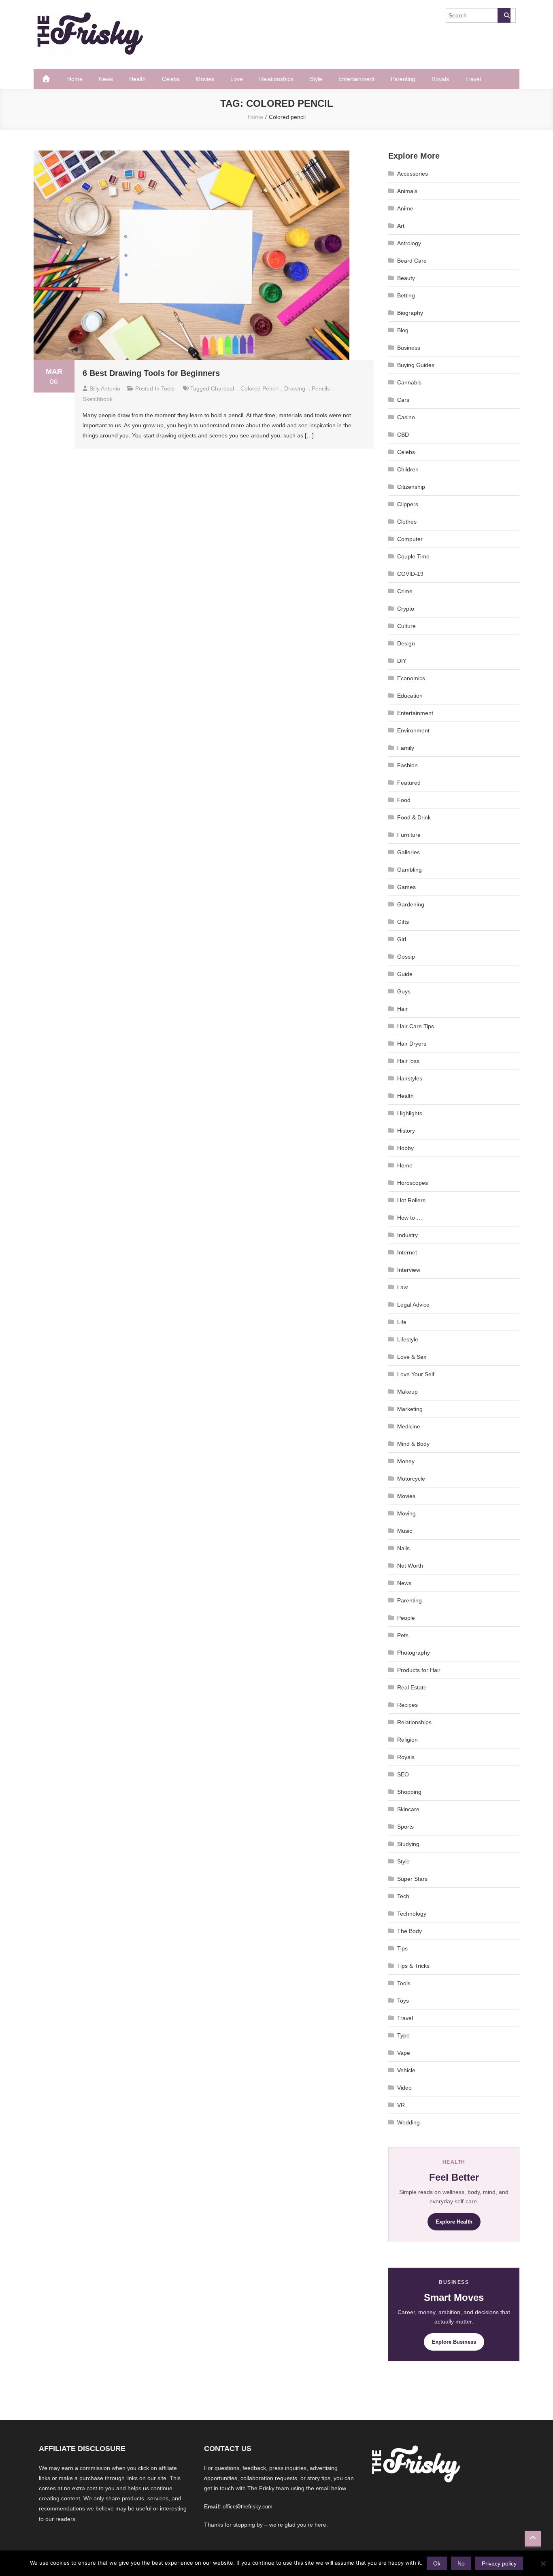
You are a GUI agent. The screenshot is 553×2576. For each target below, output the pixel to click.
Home (75, 79)
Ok (437, 2563)
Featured (409, 783)
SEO (403, 1774)
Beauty (406, 278)
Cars (403, 400)
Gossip (406, 957)
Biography (410, 313)
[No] (543, 2563)
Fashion (407, 765)
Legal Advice (413, 1305)
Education (410, 696)
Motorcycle (411, 1479)
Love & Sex (412, 1357)
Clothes (407, 522)
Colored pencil (259, 388)
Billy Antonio (105, 388)
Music (405, 1531)
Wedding (408, 2122)
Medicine (409, 1426)
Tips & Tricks (413, 1966)
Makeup (407, 1392)
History (406, 1131)
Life (402, 1322)
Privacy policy (499, 2563)
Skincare (408, 1809)
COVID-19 (410, 574)
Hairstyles (410, 1078)
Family (406, 748)
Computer (410, 539)
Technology (412, 1914)
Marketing (410, 1409)
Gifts (403, 922)
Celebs (171, 79)
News (106, 79)
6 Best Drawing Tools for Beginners (151, 373)
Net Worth (410, 1566)
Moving (406, 1513)
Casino (406, 417)
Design (406, 643)
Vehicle (406, 2070)
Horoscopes (413, 1183)
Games (406, 887)
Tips (402, 1948)
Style (316, 79)
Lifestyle (408, 1339)
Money (406, 1461)
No (461, 2563)
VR (401, 2105)
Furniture (409, 835)
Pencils (321, 388)
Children (408, 469)
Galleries (408, 852)
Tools (168, 388)
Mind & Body (413, 1444)
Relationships (276, 79)
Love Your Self (416, 1374)
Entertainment (356, 79)
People (406, 1618)
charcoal (222, 388)
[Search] (504, 15)
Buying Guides (416, 365)
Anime (405, 208)
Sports (405, 1827)
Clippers (408, 504)
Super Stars (412, 1879)
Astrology (409, 243)
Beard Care (412, 261)
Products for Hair (419, 1670)
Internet (407, 1252)
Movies (205, 79)
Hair (402, 1009)
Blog (403, 330)
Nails (403, 1548)
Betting (406, 295)
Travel (473, 79)
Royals (440, 79)
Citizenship (411, 487)
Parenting (403, 79)
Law (402, 1287)
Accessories (413, 174)
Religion (407, 1740)
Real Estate (412, 1687)
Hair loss (408, 1061)
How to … (410, 1218)
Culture (406, 626)
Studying (408, 1844)
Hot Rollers (411, 1200)
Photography (414, 1653)
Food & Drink (414, 817)
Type (403, 2035)
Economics (411, 678)
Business (409, 348)
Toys (403, 2001)
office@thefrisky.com (248, 2507)
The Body (409, 1931)
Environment (413, 730)
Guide (405, 974)
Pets (403, 1635)
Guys (404, 991)
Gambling (409, 870)
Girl (402, 939)
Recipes (407, 1705)
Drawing (295, 388)
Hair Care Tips (416, 1026)
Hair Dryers (412, 1044)
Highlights (410, 1113)
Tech (403, 1896)
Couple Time (413, 556)
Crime (405, 591)
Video (404, 2088)
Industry (407, 1235)
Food (404, 800)
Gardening (411, 904)
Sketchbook (98, 399)
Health (137, 79)
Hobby (405, 1148)
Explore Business (454, 2342)
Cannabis (409, 382)
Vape (404, 2053)
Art (401, 226)
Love (237, 79)
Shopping (409, 1792)
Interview (409, 1270)
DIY (402, 661)
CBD (403, 435)
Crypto (406, 609)
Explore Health (454, 2222)
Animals (407, 191)
